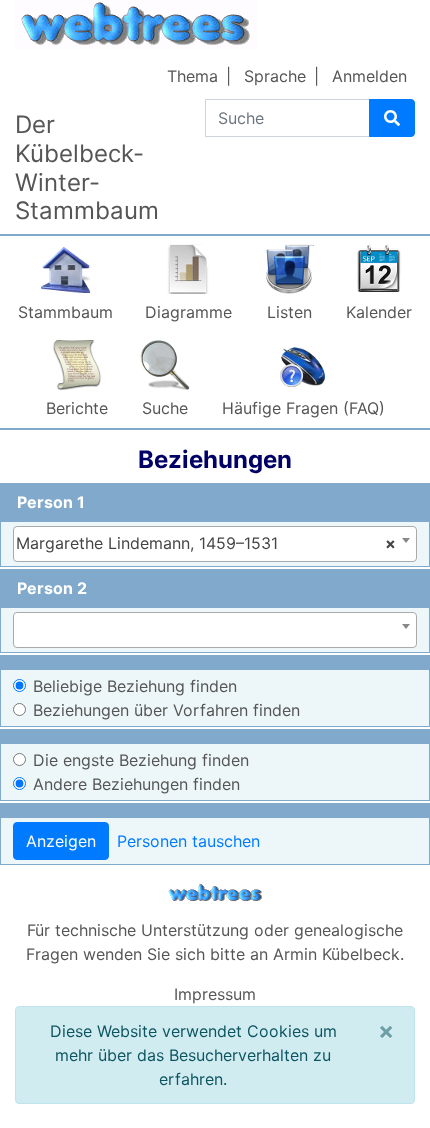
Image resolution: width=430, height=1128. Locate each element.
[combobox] (215, 544)
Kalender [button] (379, 312)
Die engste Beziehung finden (141, 760)
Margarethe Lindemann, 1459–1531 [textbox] (206, 543)
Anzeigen (61, 841)
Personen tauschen (188, 841)
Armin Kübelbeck (336, 954)
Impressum (215, 994)
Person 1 (51, 502)
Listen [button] (289, 312)
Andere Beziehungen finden (136, 784)
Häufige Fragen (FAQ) (303, 408)
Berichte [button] (77, 408)
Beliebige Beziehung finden (135, 686)
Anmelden (369, 76)
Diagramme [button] (188, 312)
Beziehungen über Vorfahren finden (166, 710)
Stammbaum (65, 312)
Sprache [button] (275, 76)
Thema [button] (192, 76)
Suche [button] (165, 408)
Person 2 (52, 588)
